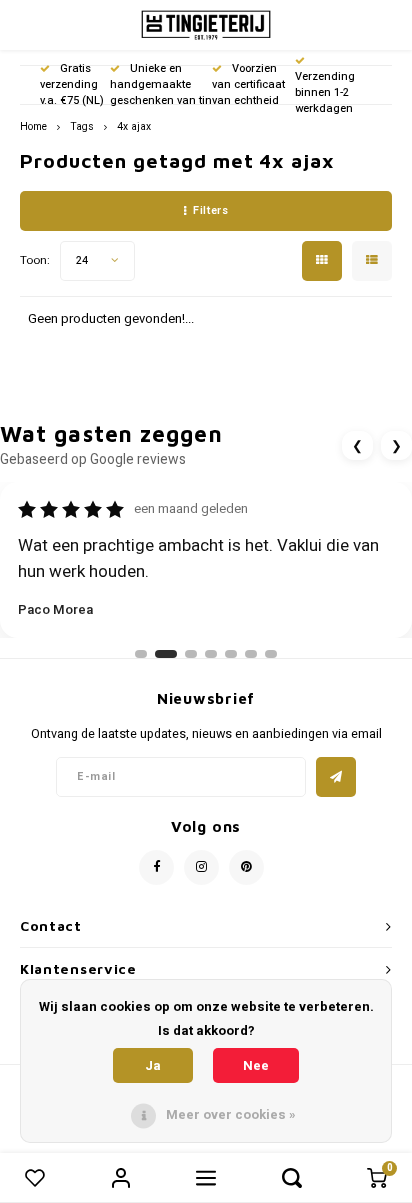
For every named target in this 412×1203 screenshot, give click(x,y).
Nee (256, 1065)
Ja (153, 1065)
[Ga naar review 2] (166, 654)
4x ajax (134, 126)
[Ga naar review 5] (231, 654)
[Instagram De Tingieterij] (201, 867)
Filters (210, 210)
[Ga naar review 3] (191, 654)
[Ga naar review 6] (251, 654)
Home (33, 126)
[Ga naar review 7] (271, 654)
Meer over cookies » (231, 1114)
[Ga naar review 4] (211, 654)
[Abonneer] (336, 777)
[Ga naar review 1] (141, 654)
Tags (82, 126)
